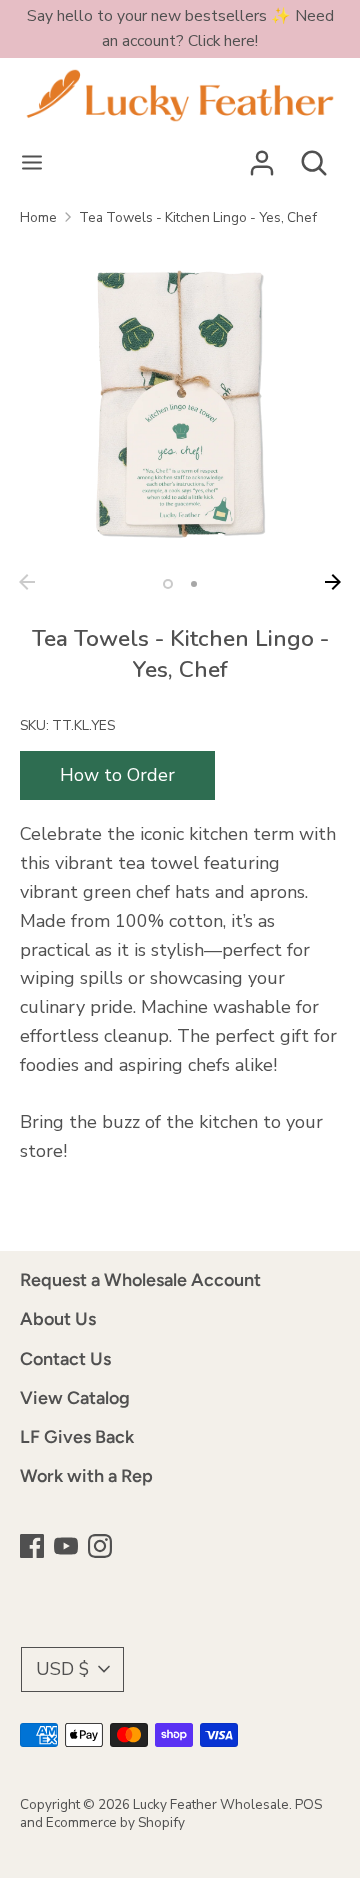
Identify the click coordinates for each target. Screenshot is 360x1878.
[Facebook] (34, 1548)
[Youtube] (68, 1548)
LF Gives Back (77, 1437)
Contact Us (65, 1359)
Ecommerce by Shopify (115, 1822)
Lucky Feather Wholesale (211, 1804)
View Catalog (75, 1398)
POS (308, 1804)
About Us (58, 1319)
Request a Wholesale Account (140, 1280)
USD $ (62, 1669)
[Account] (262, 157)
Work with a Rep (86, 1476)
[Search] (314, 157)
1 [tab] (168, 584)
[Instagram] (102, 1548)
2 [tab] (194, 584)
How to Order (117, 775)
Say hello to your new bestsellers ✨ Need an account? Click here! (180, 28)
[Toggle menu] (32, 163)
